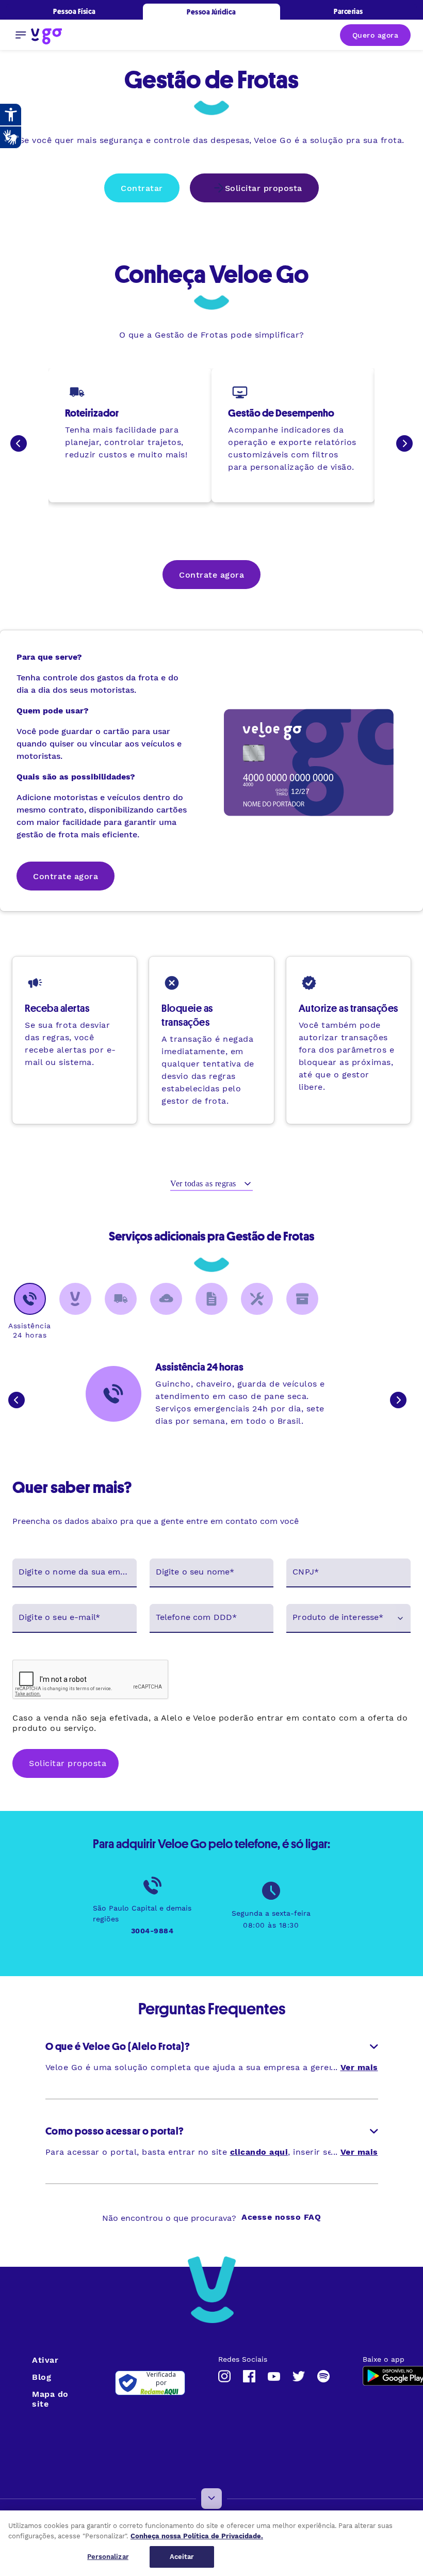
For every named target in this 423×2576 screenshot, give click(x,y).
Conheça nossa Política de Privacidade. (197, 2536)
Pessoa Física (75, 11)
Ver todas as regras (204, 1183)
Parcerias (348, 11)
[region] (211, 2543)
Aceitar (182, 2557)
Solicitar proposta (264, 188)
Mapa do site (50, 2399)
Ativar (45, 2360)
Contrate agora (211, 575)
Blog (42, 2377)
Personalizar (108, 2557)
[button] (348, 1618)
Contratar (142, 188)
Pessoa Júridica (211, 12)
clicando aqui (259, 2152)
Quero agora (376, 35)
